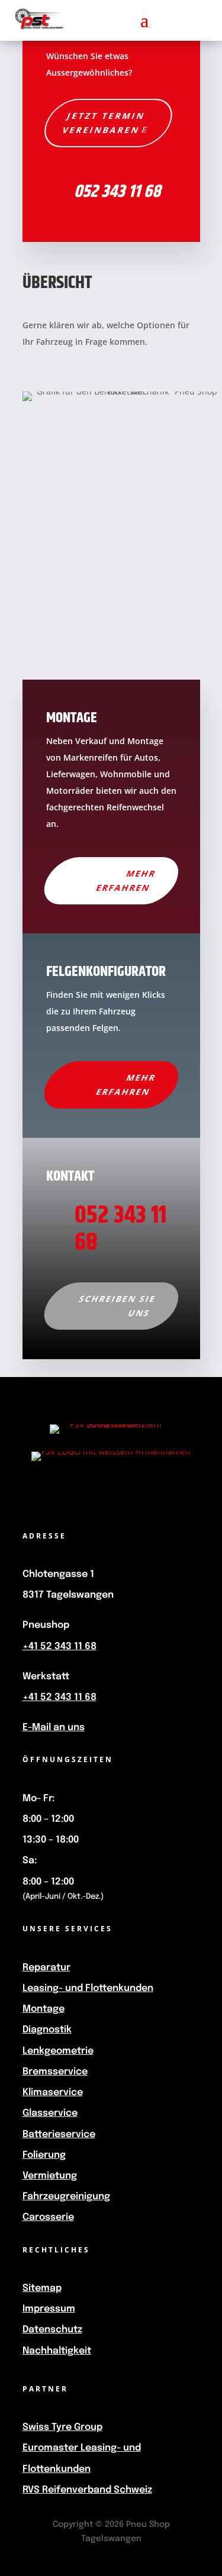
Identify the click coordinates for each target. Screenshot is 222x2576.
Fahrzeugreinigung (66, 2197)
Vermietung (50, 2176)
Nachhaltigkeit (57, 2351)
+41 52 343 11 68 (59, 1646)
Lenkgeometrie (58, 2051)
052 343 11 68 (117, 192)
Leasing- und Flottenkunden (88, 1988)
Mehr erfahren (126, 880)
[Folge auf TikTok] (175, 1497)
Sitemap (42, 2288)
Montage (44, 2009)
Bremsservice (55, 2072)
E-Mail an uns (54, 1727)
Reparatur (46, 1968)
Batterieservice (59, 2134)
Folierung (44, 2155)
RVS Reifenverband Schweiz (87, 2490)
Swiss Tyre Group (62, 2427)
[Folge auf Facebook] (47, 1497)
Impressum (49, 2309)
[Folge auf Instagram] (133, 1497)
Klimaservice (53, 2092)
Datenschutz (52, 2330)
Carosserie (48, 2217)
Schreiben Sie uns (118, 1306)
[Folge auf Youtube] (90, 1497)
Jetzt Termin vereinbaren (104, 123)
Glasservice (50, 2113)
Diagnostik (47, 2030)
